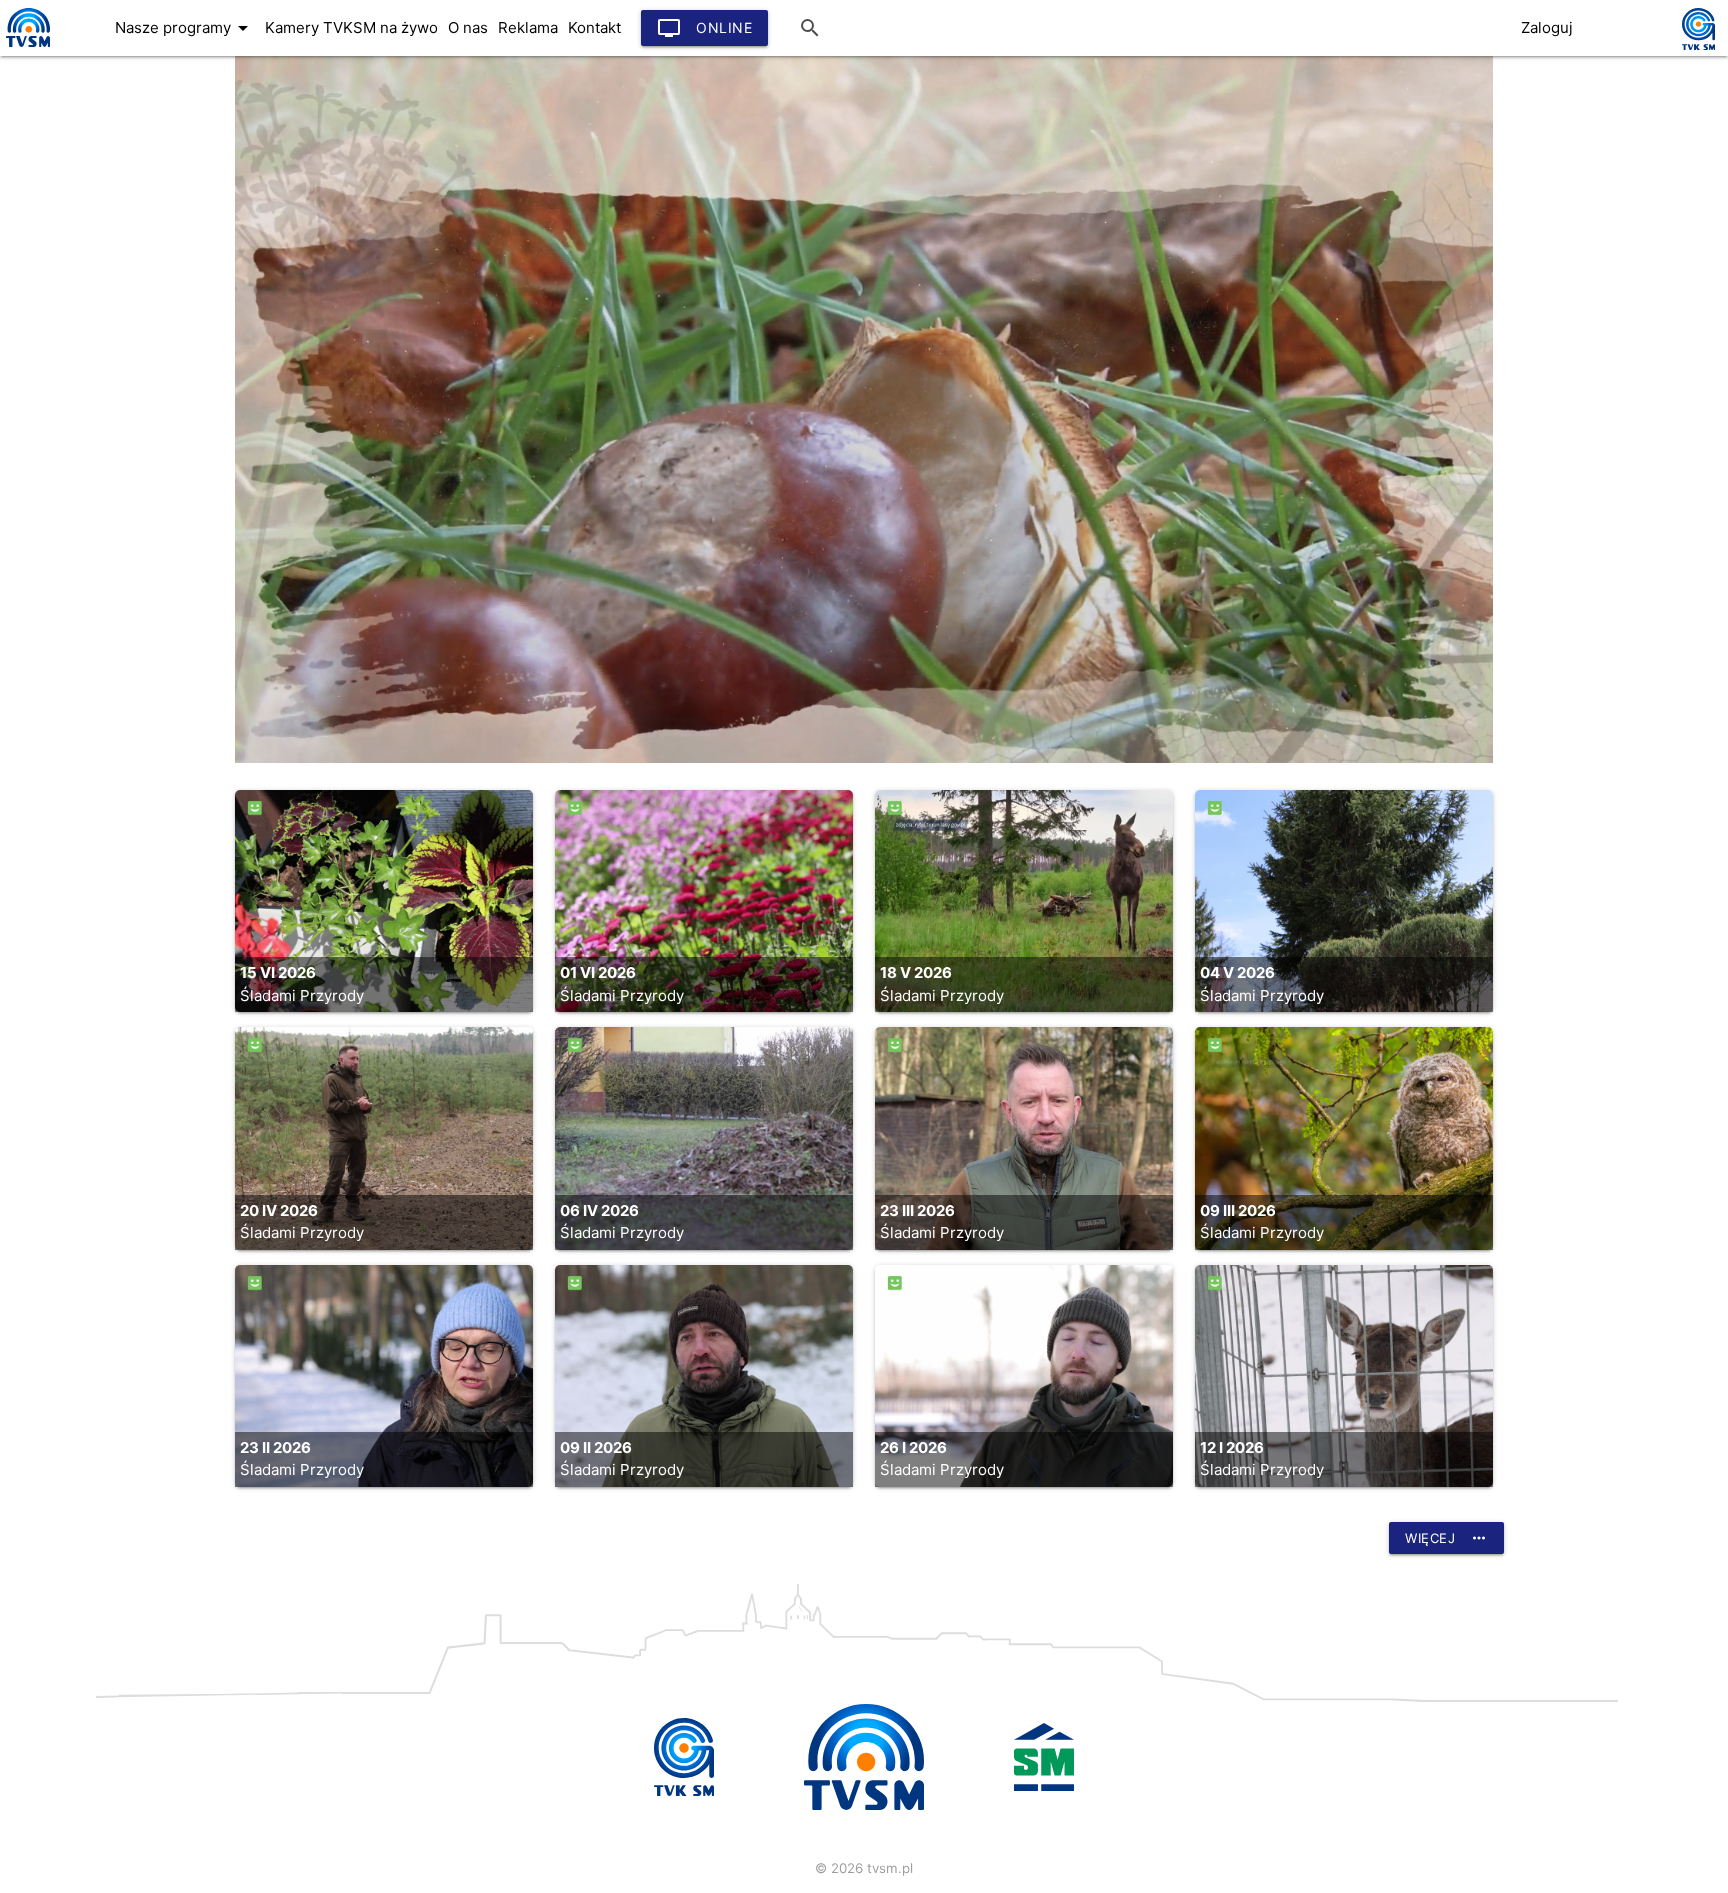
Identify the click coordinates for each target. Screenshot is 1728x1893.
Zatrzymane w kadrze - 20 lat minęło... (169, 377)
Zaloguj (1547, 27)
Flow (40, 97)
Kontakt (594, 27)
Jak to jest (62, 177)
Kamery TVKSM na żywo (351, 27)
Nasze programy (185, 28)
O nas (468, 27)
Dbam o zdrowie (85, 217)
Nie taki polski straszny (111, 417)
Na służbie (62, 297)
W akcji (50, 457)
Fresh (43, 137)
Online (704, 28)
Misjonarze (63, 57)
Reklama (528, 27)
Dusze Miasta (73, 337)
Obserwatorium (80, 257)
